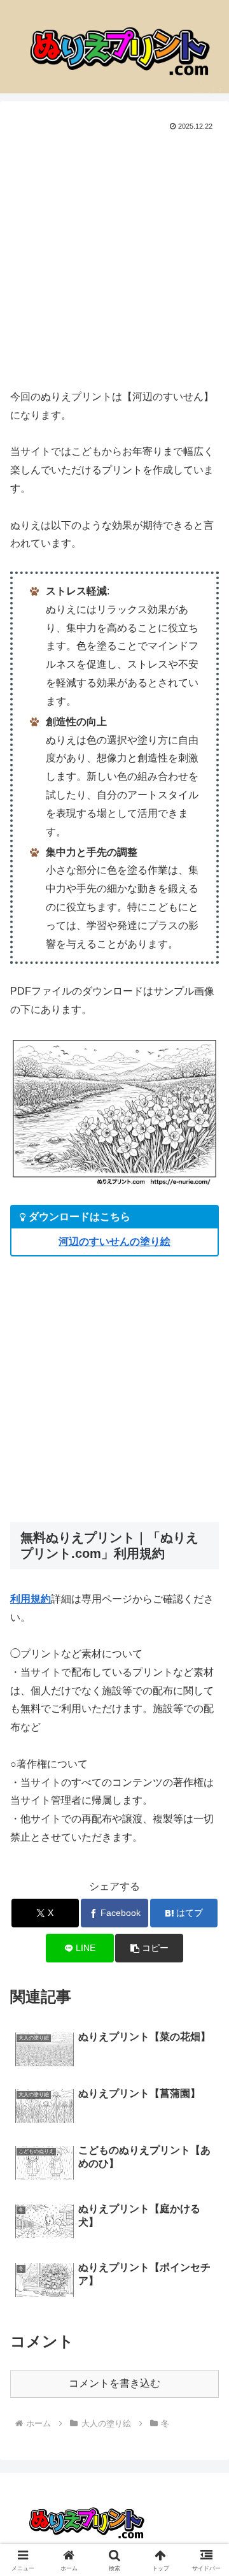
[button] (149, 1948)
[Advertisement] (114, 255)
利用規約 (31, 1599)
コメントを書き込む (114, 2383)
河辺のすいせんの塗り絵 (114, 1241)
